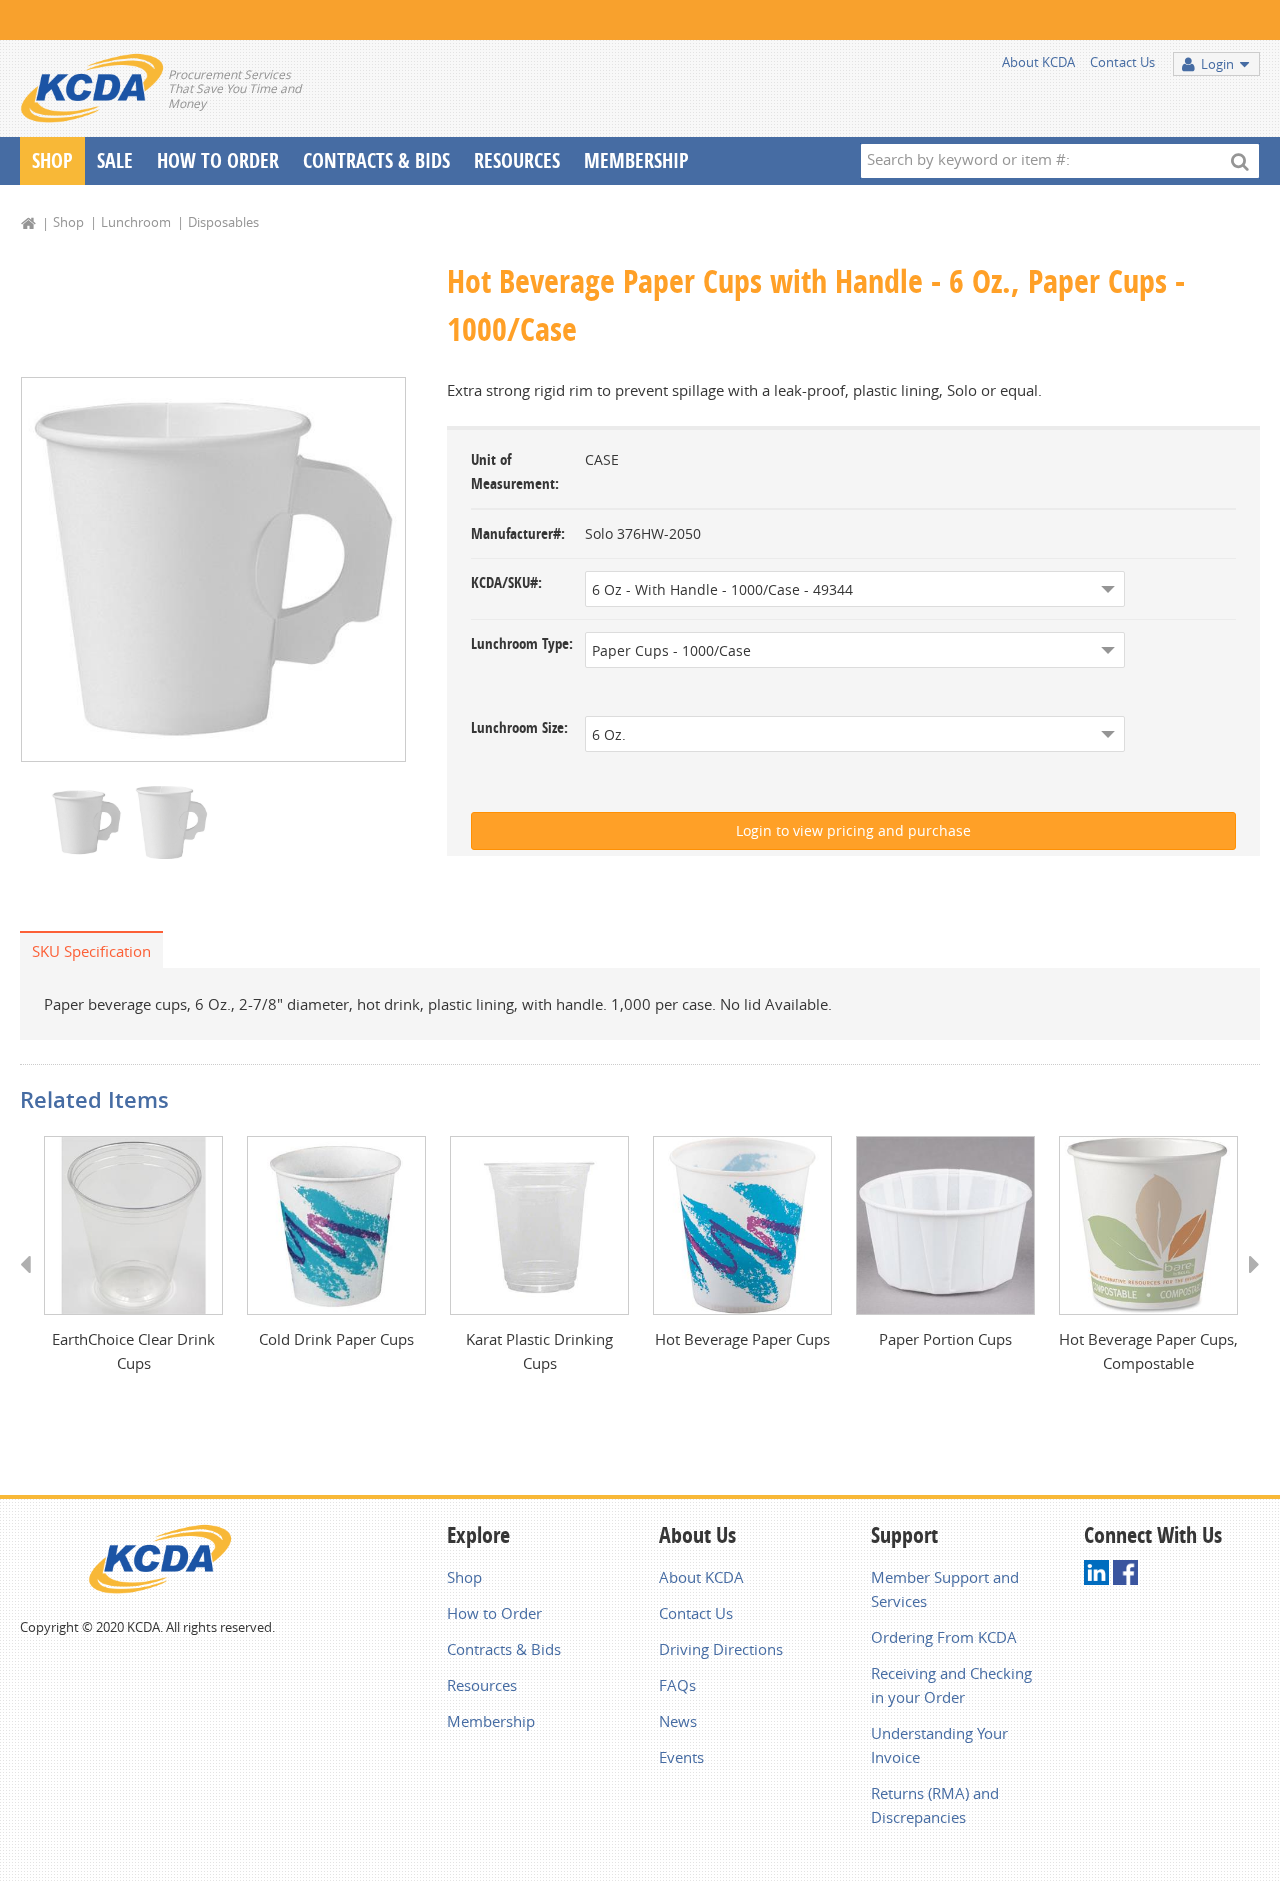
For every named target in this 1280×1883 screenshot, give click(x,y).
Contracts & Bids (376, 160)
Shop (52, 160)
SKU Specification (91, 951)
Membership (636, 160)
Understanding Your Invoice (939, 1745)
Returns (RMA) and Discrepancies (935, 1805)
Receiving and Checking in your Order (951, 1685)
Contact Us (1122, 62)
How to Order (494, 1613)
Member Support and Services (945, 1589)
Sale (115, 160)
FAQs (677, 1685)
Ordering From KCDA (944, 1637)
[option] (213, 569)
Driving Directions (721, 1649)
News (678, 1721)
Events (681, 1757)
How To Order (218, 160)
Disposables (223, 222)
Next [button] (1247, 1283)
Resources (517, 160)
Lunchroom (136, 222)
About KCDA (1038, 62)
